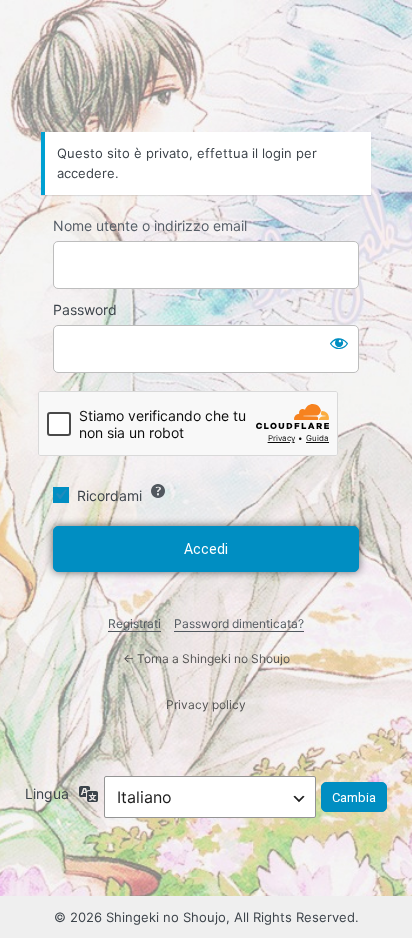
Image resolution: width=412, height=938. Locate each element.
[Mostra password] (339, 343)
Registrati (134, 623)
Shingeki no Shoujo (206, 76)
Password (85, 309)
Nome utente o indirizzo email (150, 225)
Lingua (47, 793)
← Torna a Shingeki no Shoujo (206, 658)
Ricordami (109, 495)
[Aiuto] (158, 491)
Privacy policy (206, 704)
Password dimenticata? (239, 623)
